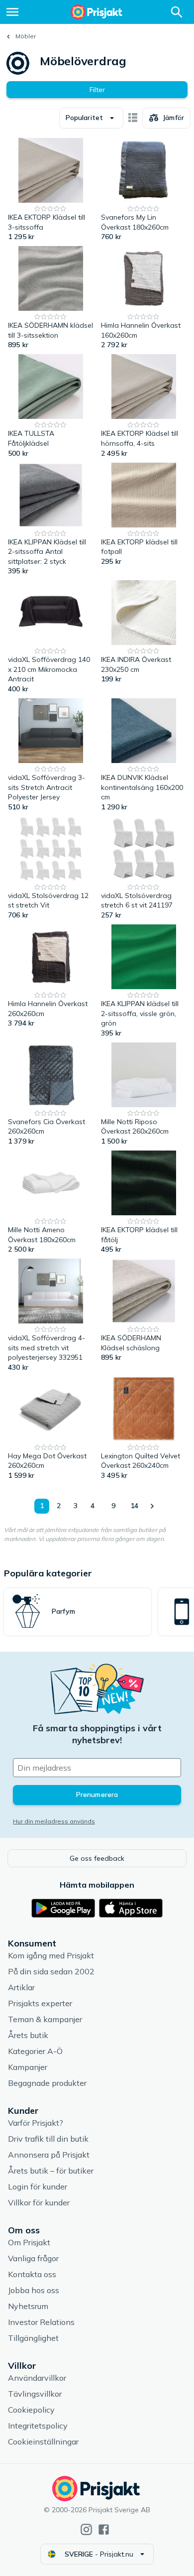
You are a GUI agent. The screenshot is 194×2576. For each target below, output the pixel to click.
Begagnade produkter (47, 2083)
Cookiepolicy (31, 2410)
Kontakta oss (32, 2274)
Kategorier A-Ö (35, 2051)
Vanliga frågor (33, 2258)
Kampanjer (28, 2067)
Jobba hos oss (34, 2290)
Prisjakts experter (40, 2003)
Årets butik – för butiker (51, 2171)
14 (134, 1506)
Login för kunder (38, 2187)
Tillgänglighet (33, 2338)
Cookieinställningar (43, 2442)
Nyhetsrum (28, 2306)
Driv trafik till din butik (48, 2139)
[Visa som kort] (133, 118)
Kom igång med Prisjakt (51, 1955)
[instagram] (86, 2529)
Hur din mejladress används (54, 1821)
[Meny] (12, 12)
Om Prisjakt (29, 2242)
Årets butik (28, 2035)
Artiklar (21, 1987)
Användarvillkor (37, 2378)
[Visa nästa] (152, 1506)
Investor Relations (41, 2322)
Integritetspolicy (38, 2426)
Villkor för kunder (39, 2202)
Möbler (26, 36)
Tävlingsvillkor (35, 2394)
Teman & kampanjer (45, 2019)
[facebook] (104, 2529)
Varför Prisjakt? (36, 2123)
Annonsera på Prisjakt (49, 2155)
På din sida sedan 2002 (51, 1971)
